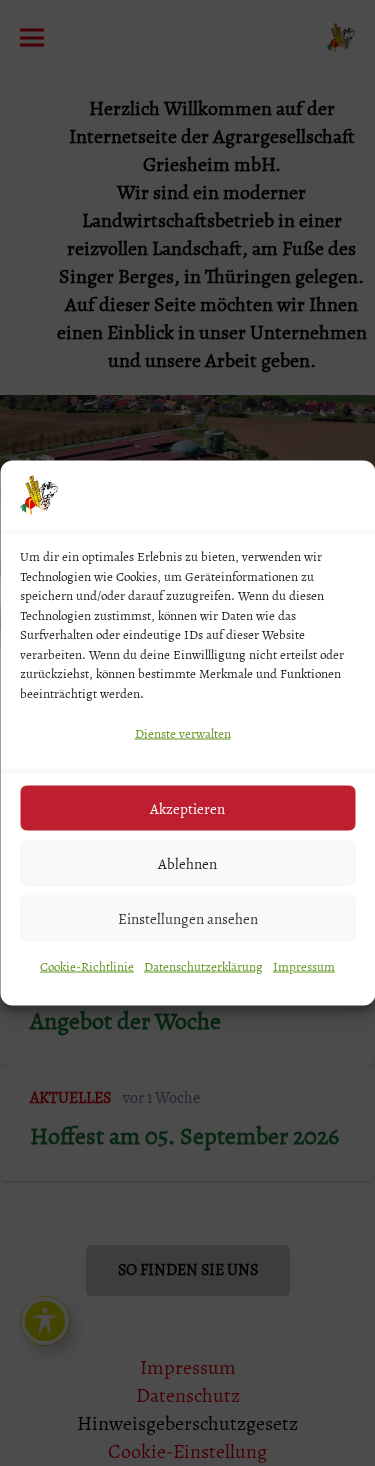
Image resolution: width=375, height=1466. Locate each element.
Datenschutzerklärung (203, 966)
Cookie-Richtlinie (87, 966)
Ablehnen (187, 863)
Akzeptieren (187, 808)
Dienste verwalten (183, 733)
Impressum (304, 966)
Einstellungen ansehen (188, 918)
